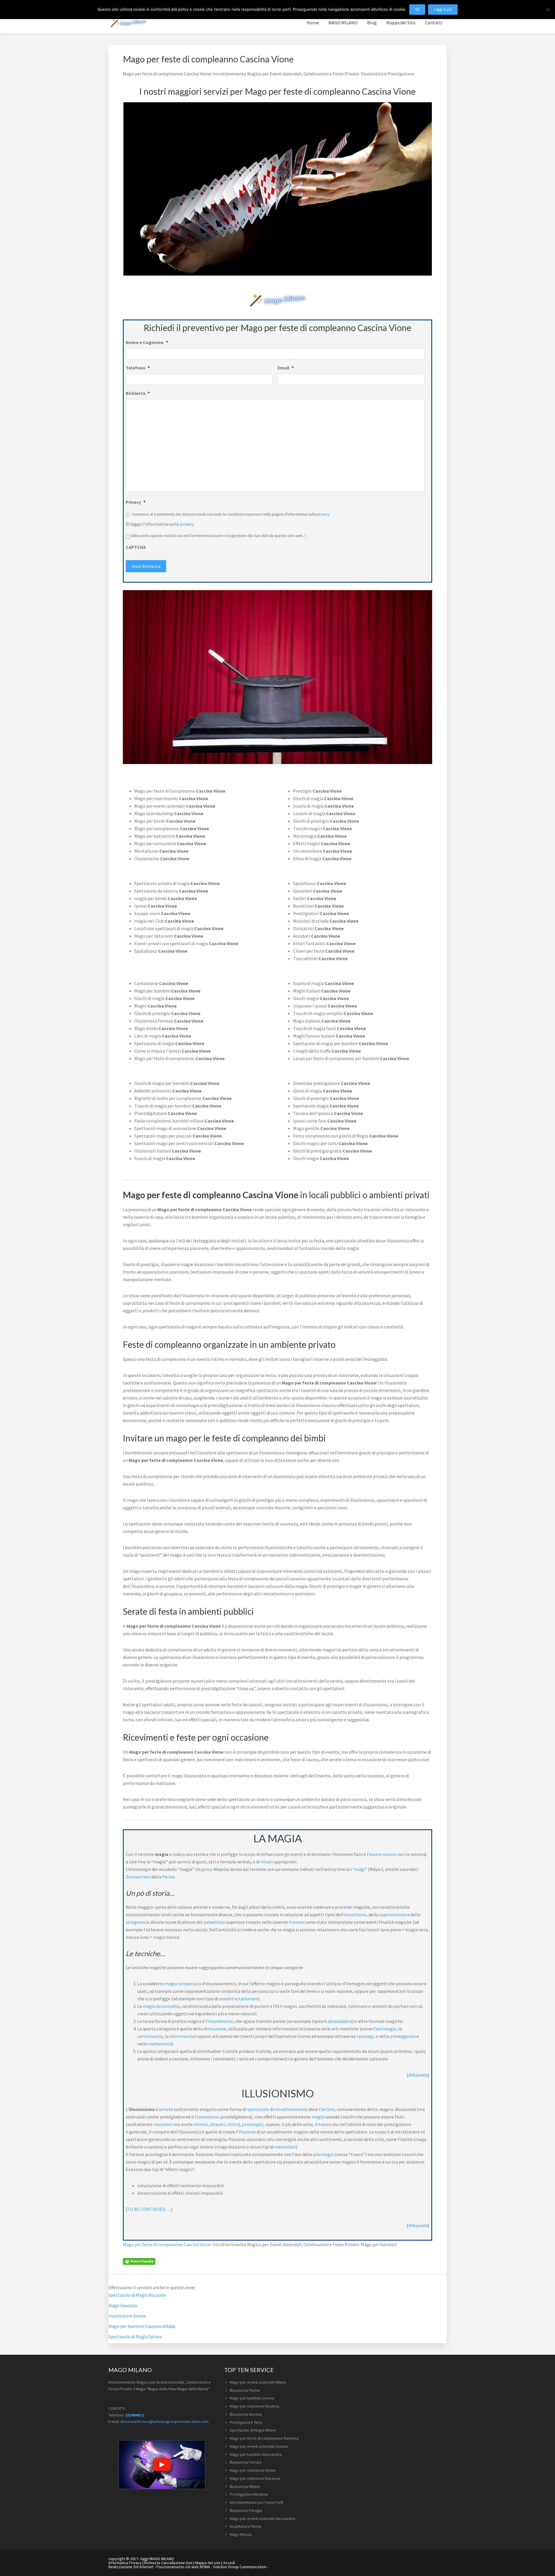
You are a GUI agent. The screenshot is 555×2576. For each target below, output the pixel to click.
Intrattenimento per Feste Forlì (257, 2502)
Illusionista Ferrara (246, 2462)
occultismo (355, 1915)
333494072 (135, 2415)
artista (328, 2109)
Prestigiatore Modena (249, 2494)
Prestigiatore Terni (246, 2422)
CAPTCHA (136, 547)
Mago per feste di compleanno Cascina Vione (167, 2244)
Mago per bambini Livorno (252, 2398)
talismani (248, 1999)
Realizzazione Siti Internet (131, 2567)
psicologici (253, 2124)
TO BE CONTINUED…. (149, 2209)
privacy (323, 514)
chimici (201, 2124)
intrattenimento (291, 2109)
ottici (233, 2124)
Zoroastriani (138, 1877)
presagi (366, 2036)
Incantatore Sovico (127, 2316)
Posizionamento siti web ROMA (183, 2567)
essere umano (383, 1854)
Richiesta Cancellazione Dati (168, 2563)
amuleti (227, 1999)
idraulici (218, 2124)
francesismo (207, 2117)
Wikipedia (418, 2075)
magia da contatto (161, 2006)
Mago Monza (241, 2534)
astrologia (386, 2029)
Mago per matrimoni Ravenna (255, 2478)
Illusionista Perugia (246, 2510)
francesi (297, 1922)
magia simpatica (181, 1984)
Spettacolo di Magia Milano (253, 2430)
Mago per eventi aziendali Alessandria (263, 2519)
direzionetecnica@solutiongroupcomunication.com (164, 2421)
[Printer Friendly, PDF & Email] (139, 2261)
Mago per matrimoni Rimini (253, 2470)
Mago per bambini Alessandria (256, 2454)
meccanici (163, 2124)
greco (207, 1869)
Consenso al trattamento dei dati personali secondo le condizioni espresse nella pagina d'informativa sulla (231, 514)
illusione (247, 2132)
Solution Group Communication (240, 2567)
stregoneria (137, 1922)
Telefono (138, 368)
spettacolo (258, 2109)
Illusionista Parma (245, 2390)
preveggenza (403, 2036)
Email (286, 368)
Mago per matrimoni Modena (255, 2406)
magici (318, 2117)
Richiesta (138, 393)
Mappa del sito (208, 2563)
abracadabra (340, 2021)
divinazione (215, 2029)
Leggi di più (443, 9)
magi (360, 1869)
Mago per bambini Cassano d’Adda (142, 2326)
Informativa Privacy (125, 2563)
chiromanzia (182, 2036)
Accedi (229, 2563)
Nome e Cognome (147, 342)
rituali (267, 1862)
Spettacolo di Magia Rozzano (137, 2295)
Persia (168, 1877)
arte (169, 2109)
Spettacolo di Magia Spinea (135, 2337)
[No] (548, 10)
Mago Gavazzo (123, 2305)
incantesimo (221, 2021)
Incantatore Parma (246, 2526)
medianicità (160, 2044)
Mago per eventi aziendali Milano (258, 2382)
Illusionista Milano (245, 2486)
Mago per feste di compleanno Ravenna (264, 2438)
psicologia (323, 2154)
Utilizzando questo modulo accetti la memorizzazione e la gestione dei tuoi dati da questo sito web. (218, 536)
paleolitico (214, 1922)
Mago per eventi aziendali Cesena (259, 2446)
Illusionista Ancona (246, 2414)
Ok (417, 9)
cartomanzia (150, 2036)
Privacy (136, 502)
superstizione (393, 1915)
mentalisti (285, 2147)
